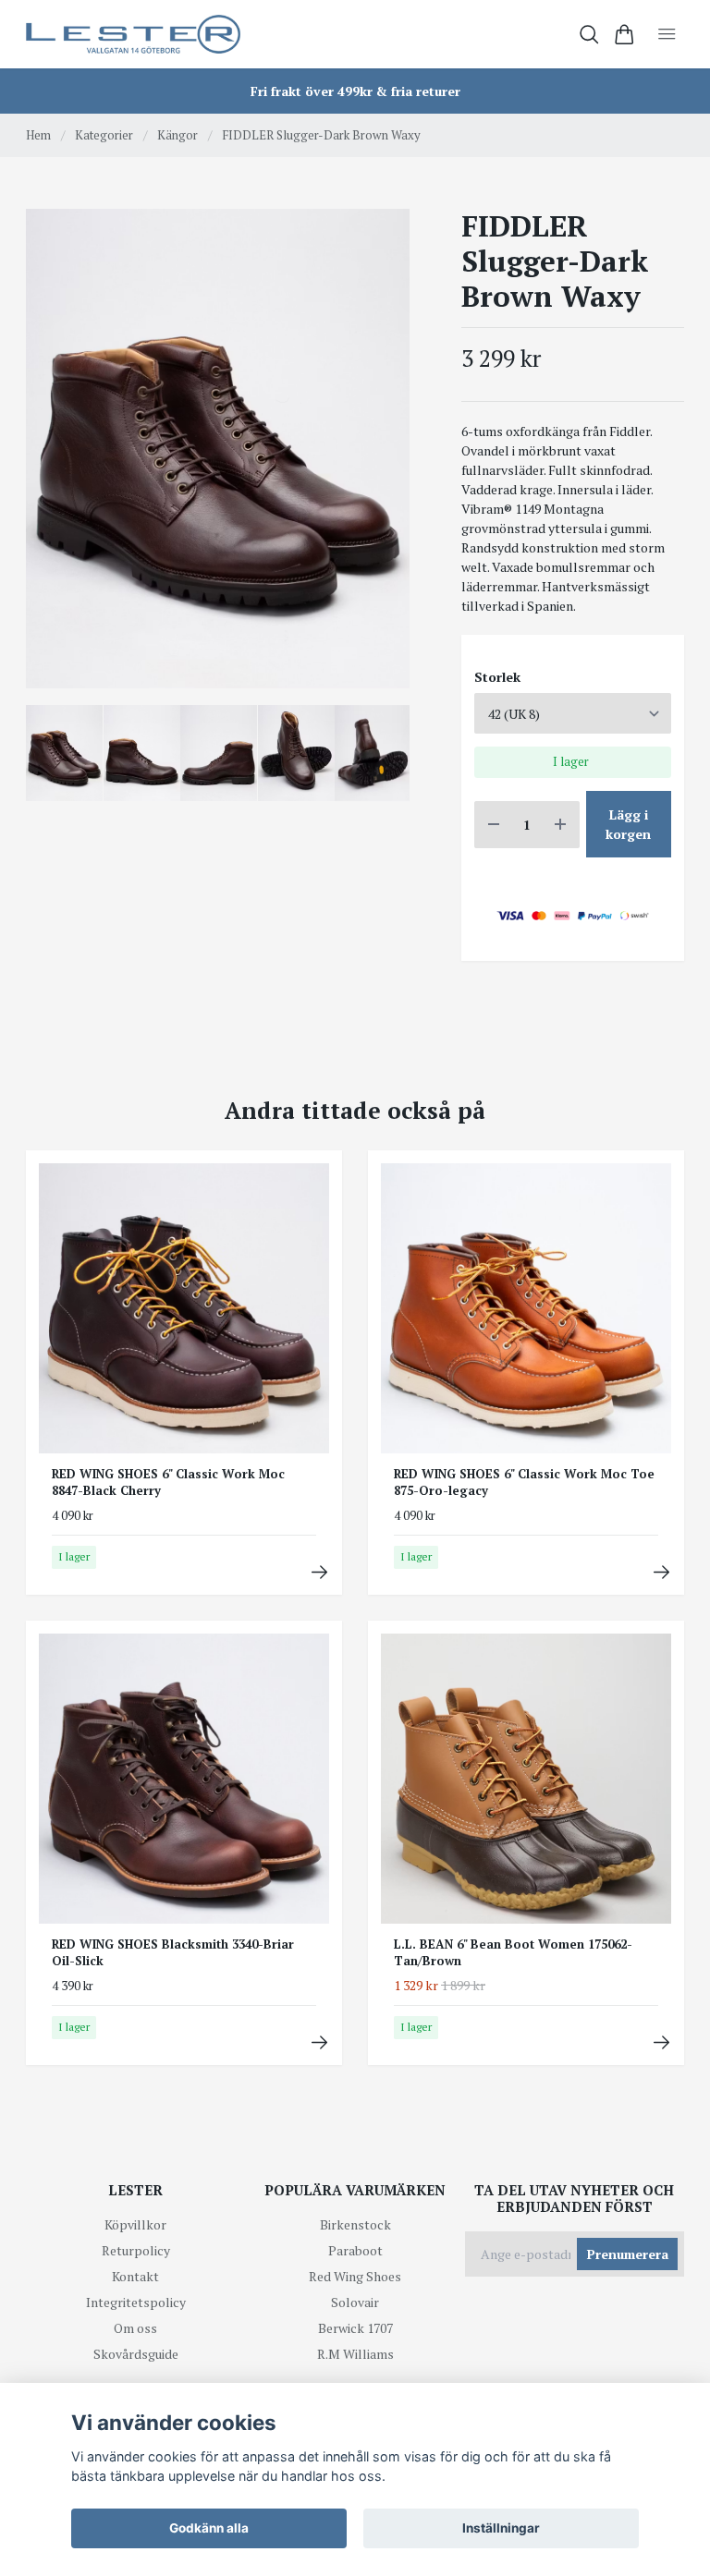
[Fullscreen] (218, 449)
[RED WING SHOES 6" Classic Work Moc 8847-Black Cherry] (319, 1572)
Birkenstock (355, 2224)
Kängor (177, 135)
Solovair (355, 2302)
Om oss (135, 2328)
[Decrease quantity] (494, 825)
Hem (38, 135)
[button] (381, 456)
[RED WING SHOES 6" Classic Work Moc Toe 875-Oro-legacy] (661, 1572)
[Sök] (589, 35)
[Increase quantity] (560, 825)
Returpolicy (136, 2250)
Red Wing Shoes (355, 2276)
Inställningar (501, 2528)
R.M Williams (355, 2354)
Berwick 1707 (355, 2328)
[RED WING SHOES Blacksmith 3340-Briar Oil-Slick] (319, 2042)
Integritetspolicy (136, 2302)
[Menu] (667, 34)
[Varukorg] (624, 35)
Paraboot (355, 2250)
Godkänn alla (209, 2528)
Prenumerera (628, 2254)
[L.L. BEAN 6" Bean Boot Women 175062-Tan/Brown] (661, 2042)
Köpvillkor (135, 2224)
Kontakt (135, 2276)
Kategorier (104, 135)
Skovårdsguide (136, 2354)
